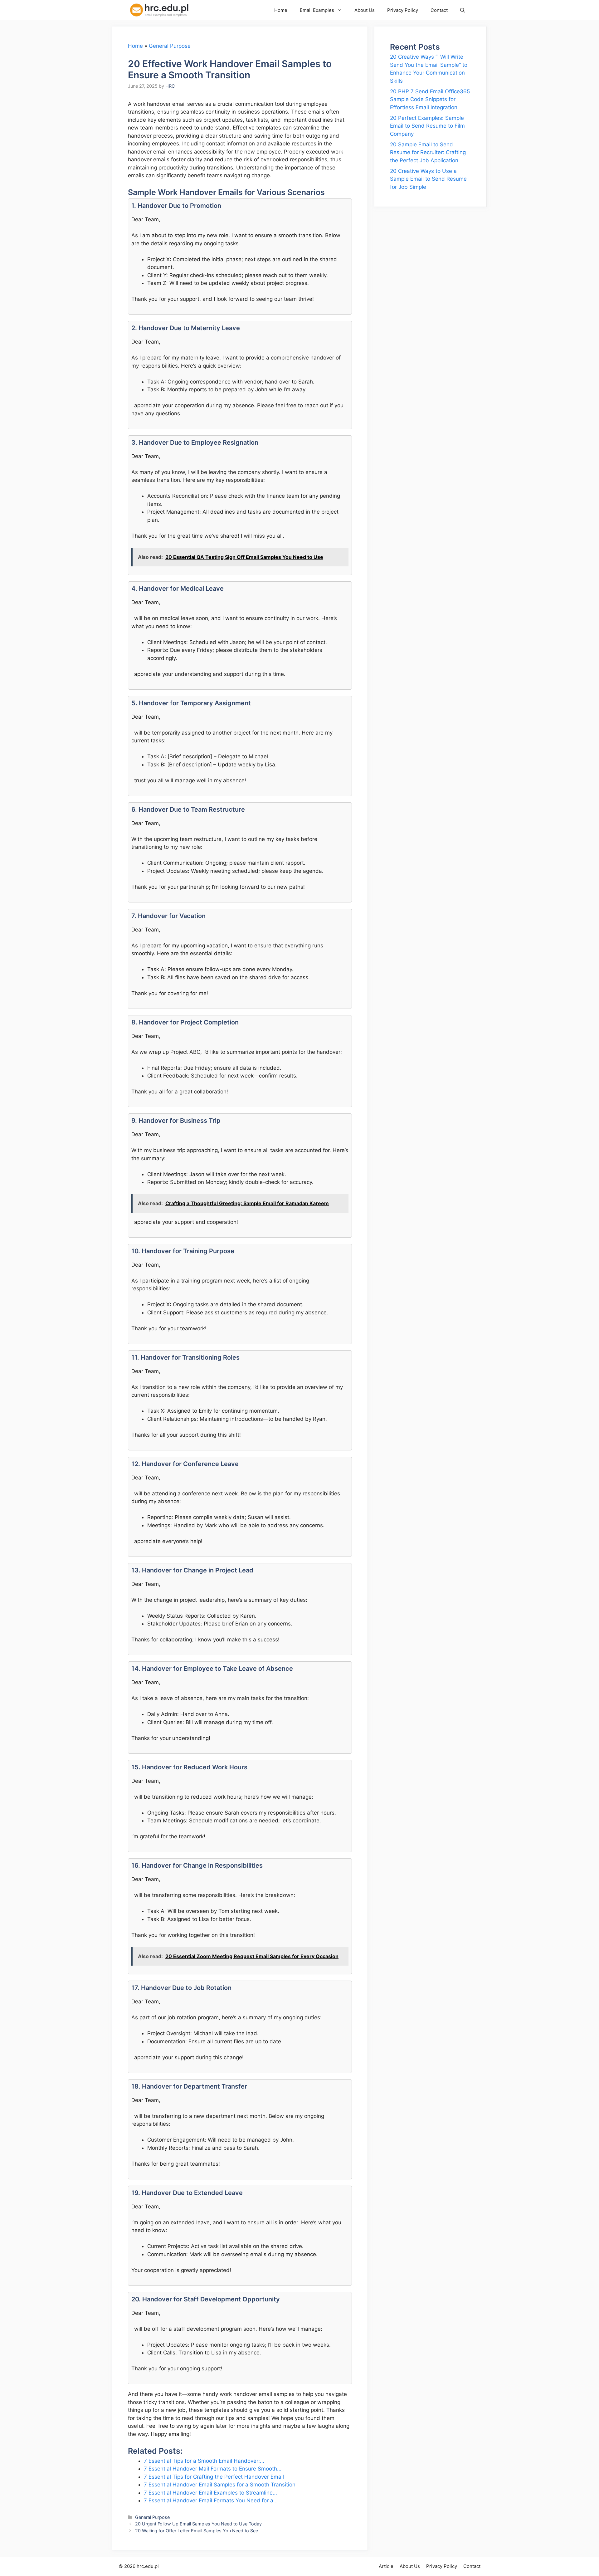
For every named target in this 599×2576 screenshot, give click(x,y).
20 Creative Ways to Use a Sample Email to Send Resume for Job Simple (428, 179)
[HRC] (163, 10)
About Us (365, 10)
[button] (463, 10)
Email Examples (317, 10)
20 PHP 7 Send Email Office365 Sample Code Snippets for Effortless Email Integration (430, 99)
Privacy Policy (403, 10)
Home (281, 10)
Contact (439, 10)
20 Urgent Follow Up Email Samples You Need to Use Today (198, 2524)
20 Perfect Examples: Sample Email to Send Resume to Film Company (427, 126)
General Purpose (170, 46)
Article (386, 2566)
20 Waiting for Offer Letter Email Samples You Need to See (197, 2531)
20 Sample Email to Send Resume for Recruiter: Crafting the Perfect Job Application (428, 152)
